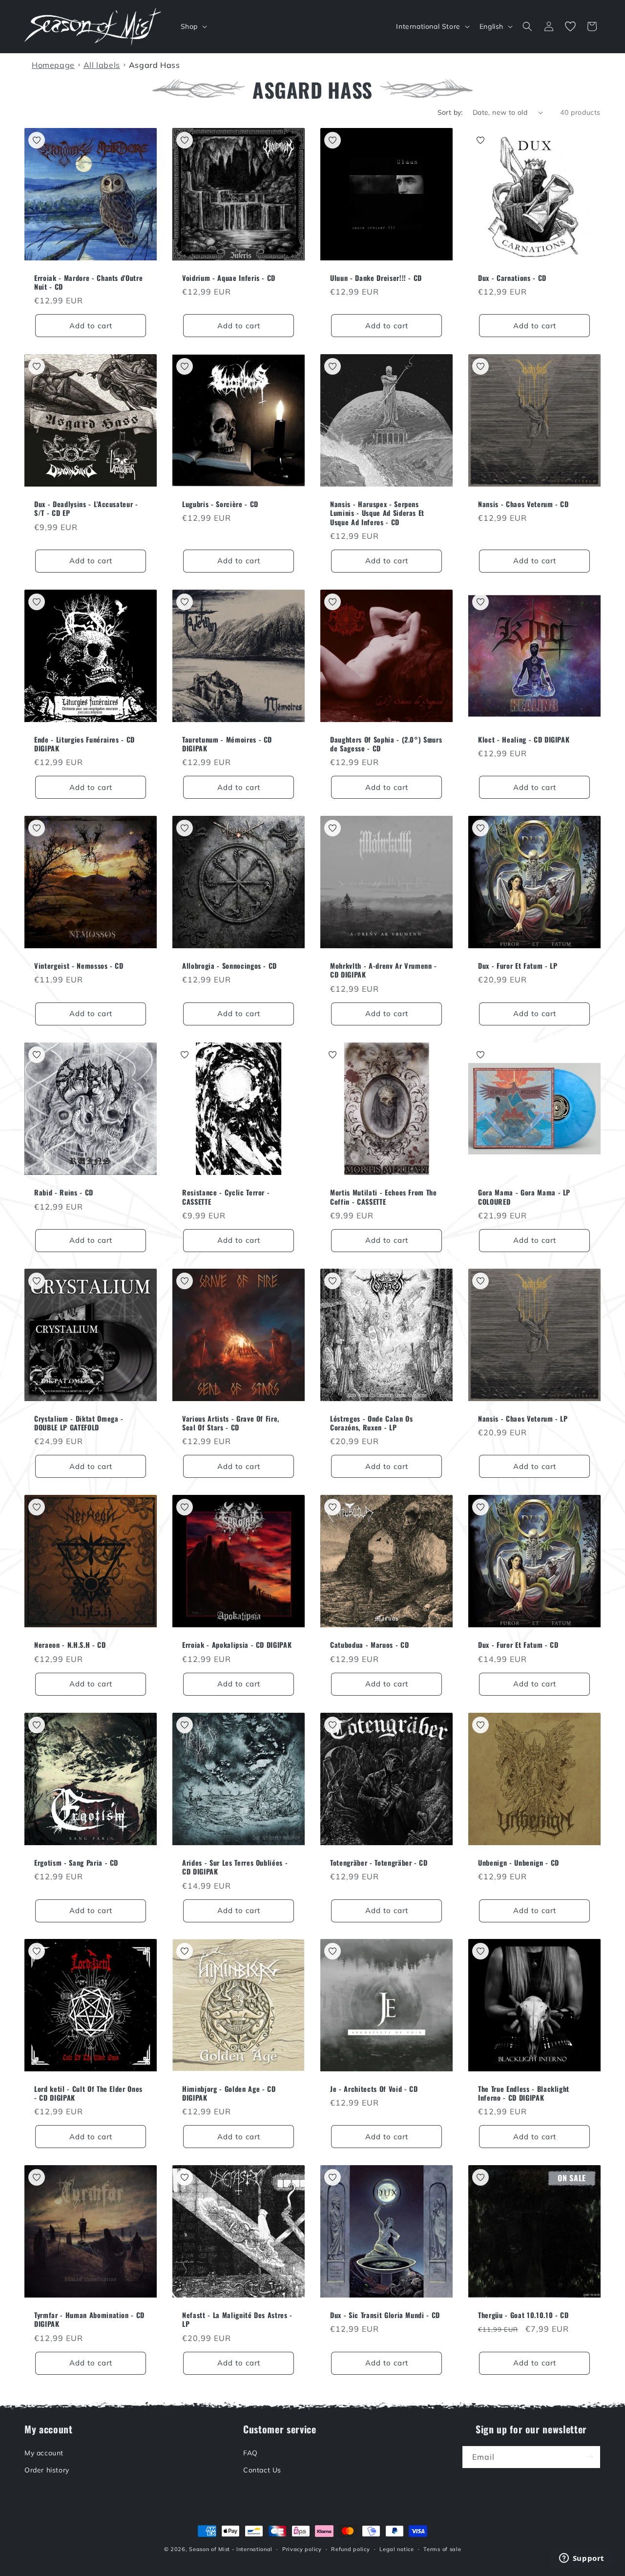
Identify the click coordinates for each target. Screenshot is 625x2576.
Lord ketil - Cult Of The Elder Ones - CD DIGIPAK (88, 2093)
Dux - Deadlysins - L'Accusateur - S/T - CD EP (86, 509)
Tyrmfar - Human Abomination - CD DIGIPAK (89, 2320)
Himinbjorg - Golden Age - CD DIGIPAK (229, 2093)
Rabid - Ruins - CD (64, 1192)
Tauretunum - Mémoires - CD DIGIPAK (227, 744)
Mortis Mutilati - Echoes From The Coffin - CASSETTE (384, 1197)
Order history (47, 2470)
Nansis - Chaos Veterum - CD (523, 504)
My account (44, 2452)
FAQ (250, 2452)
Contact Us (262, 2470)
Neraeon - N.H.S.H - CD (70, 1645)
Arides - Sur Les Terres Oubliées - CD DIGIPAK (235, 1867)
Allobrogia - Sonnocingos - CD (229, 966)
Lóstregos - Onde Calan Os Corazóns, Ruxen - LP (372, 1423)
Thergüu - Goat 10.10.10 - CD (523, 2315)
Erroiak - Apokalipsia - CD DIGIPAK (237, 1645)
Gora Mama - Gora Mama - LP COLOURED (524, 1197)
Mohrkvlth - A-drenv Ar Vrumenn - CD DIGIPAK (384, 970)
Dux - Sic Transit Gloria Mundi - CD (385, 2315)
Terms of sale (442, 2549)
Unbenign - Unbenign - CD (519, 1863)
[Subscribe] (589, 2457)
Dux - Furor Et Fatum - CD (518, 1645)
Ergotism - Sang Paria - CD (76, 1863)
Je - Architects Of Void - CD (374, 2089)
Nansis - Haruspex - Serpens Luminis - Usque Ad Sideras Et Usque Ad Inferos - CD (377, 513)
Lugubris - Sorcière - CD (220, 504)
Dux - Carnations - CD (512, 278)
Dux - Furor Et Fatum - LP (518, 966)
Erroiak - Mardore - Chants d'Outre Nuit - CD (88, 282)
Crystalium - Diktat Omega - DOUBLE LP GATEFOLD (79, 1423)
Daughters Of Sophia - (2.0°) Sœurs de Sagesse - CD (386, 744)
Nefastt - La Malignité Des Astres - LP (237, 2320)
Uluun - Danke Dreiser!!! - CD (376, 278)
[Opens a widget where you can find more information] (582, 2559)
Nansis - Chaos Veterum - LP (523, 1419)
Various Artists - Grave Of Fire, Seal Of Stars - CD (231, 1423)
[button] (193, 26)
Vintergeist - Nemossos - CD (79, 966)
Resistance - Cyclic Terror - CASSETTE (226, 1197)
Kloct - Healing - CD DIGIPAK (524, 740)
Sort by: (450, 112)
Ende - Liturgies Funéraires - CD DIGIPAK (84, 744)
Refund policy (350, 2549)
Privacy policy (302, 2549)
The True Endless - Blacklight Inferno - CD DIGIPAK (524, 2093)
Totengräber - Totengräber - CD (379, 1863)
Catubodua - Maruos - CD (369, 1645)
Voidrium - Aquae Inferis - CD (229, 278)
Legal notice (396, 2549)
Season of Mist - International (231, 2549)
